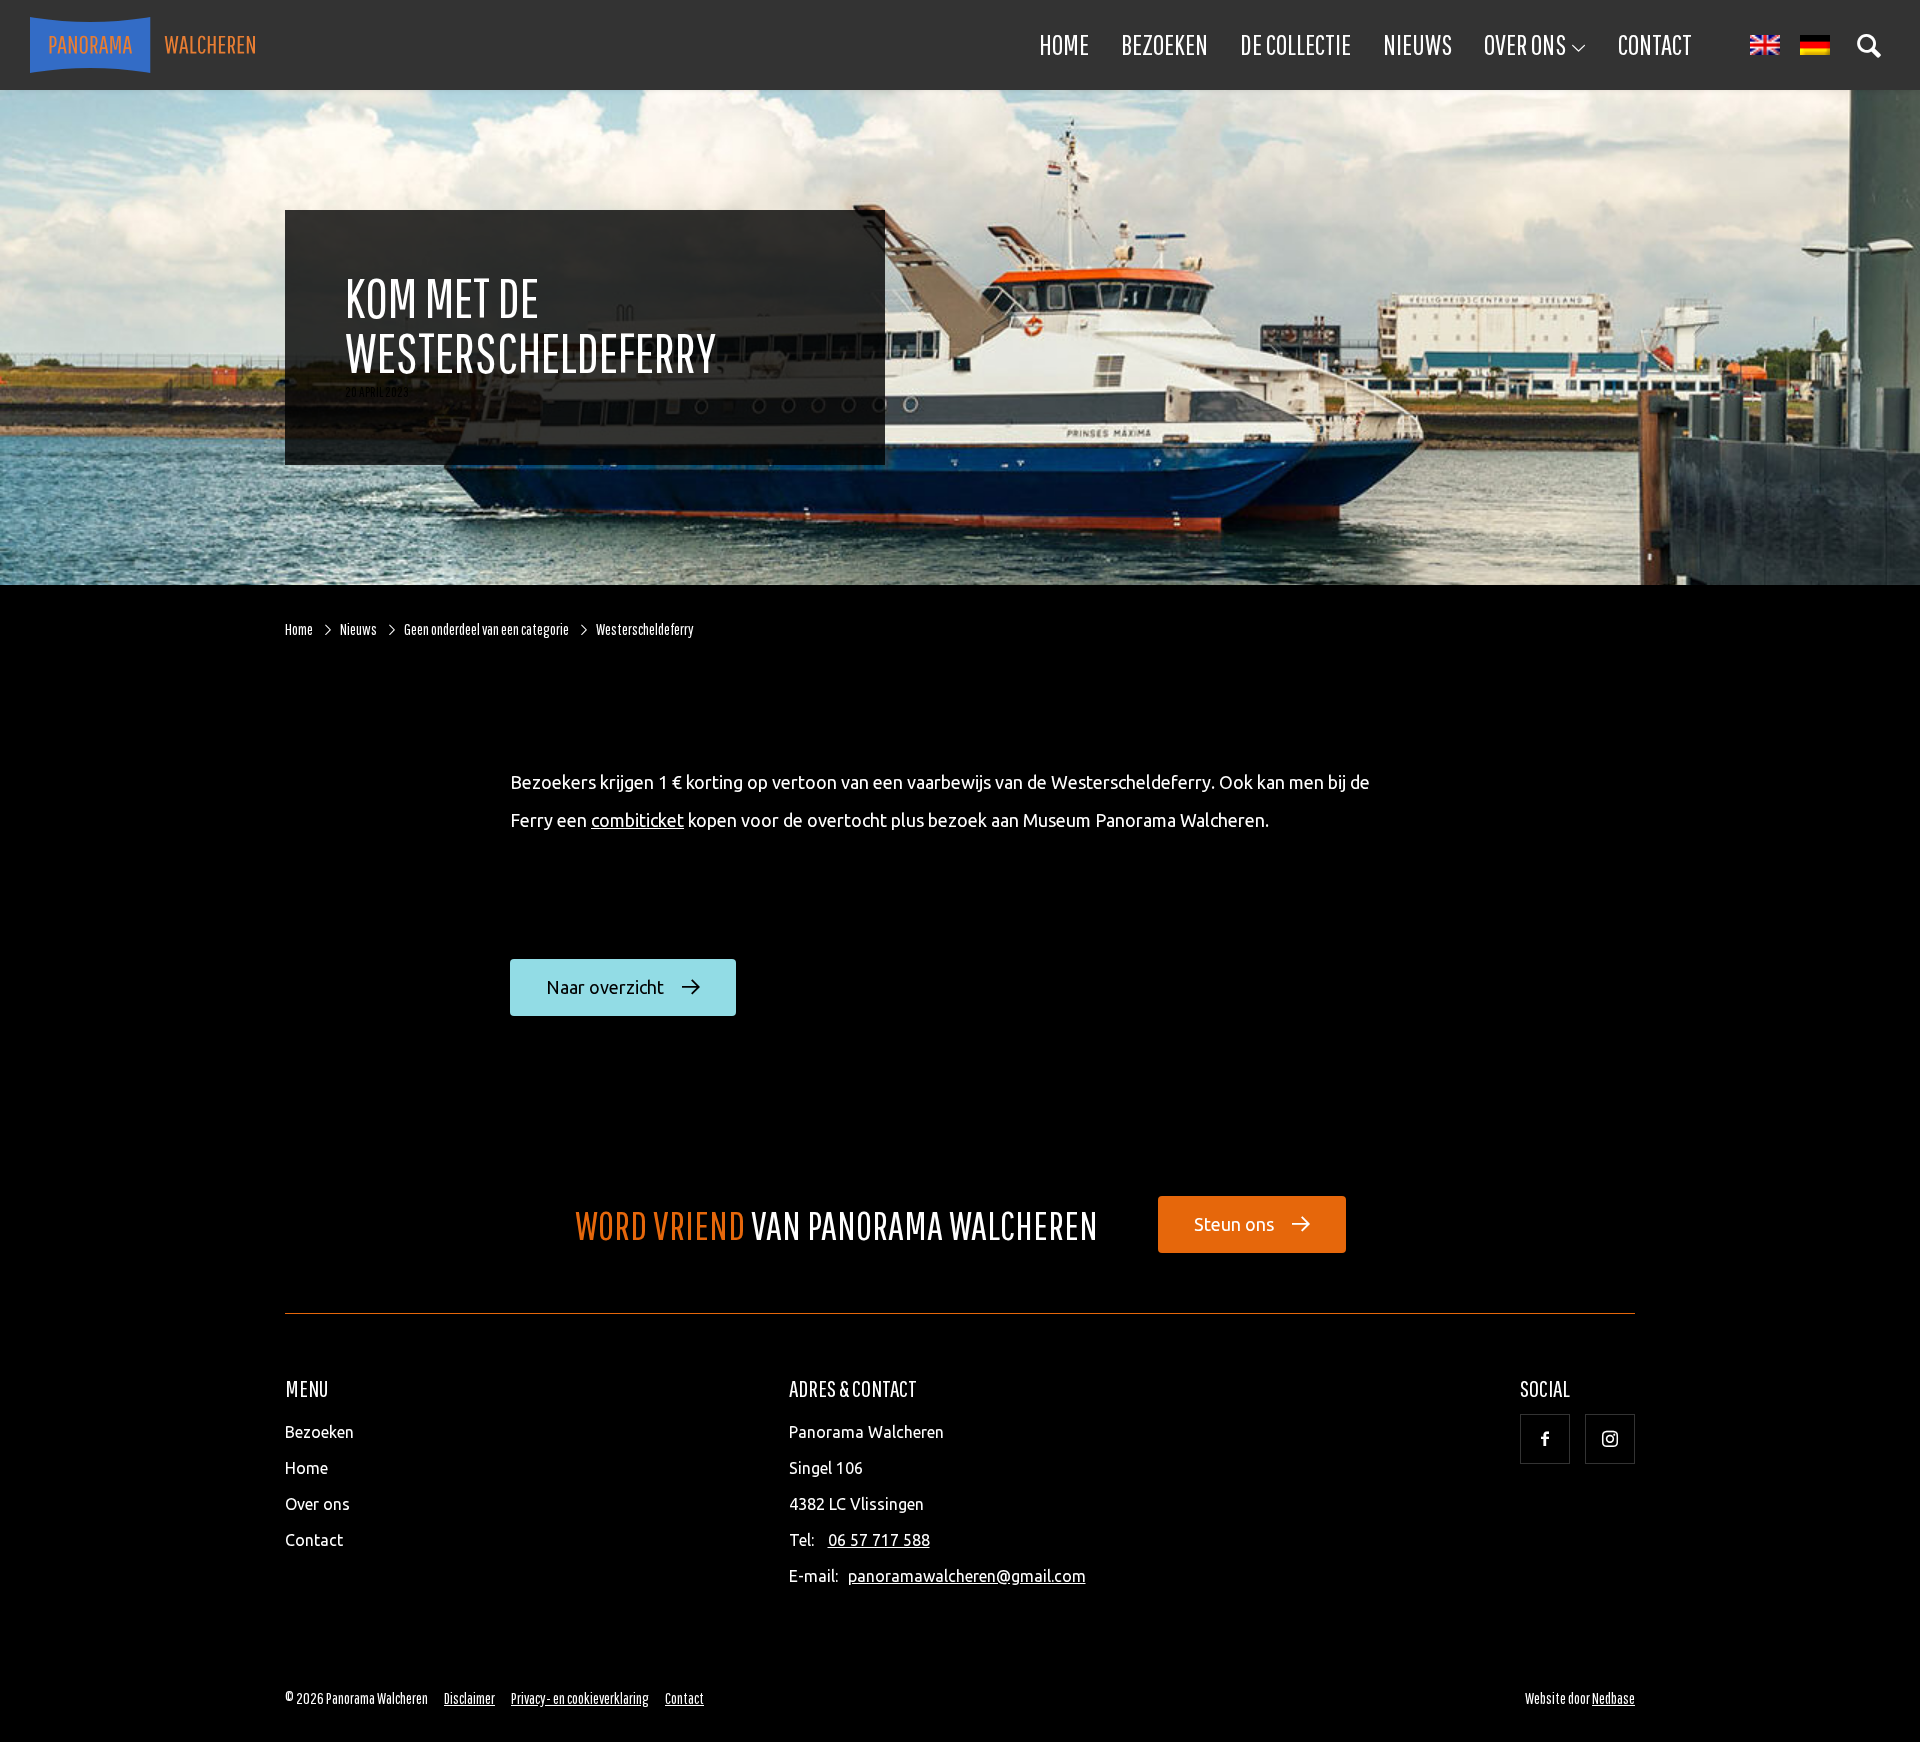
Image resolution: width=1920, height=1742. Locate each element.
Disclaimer (469, 1698)
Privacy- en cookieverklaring (580, 1698)
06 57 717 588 (879, 1540)
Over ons (1525, 44)
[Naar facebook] (1545, 1439)
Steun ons (1234, 1224)
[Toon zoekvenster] (1869, 45)
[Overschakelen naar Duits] (1815, 45)
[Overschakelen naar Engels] (1765, 45)
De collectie (1295, 44)
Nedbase (1613, 1698)
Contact (1655, 44)
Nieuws (1417, 44)
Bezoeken (1164, 44)
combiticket (637, 820)
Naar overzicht (605, 987)
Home (1064, 44)
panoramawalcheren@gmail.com (967, 1576)
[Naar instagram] (1610, 1439)
